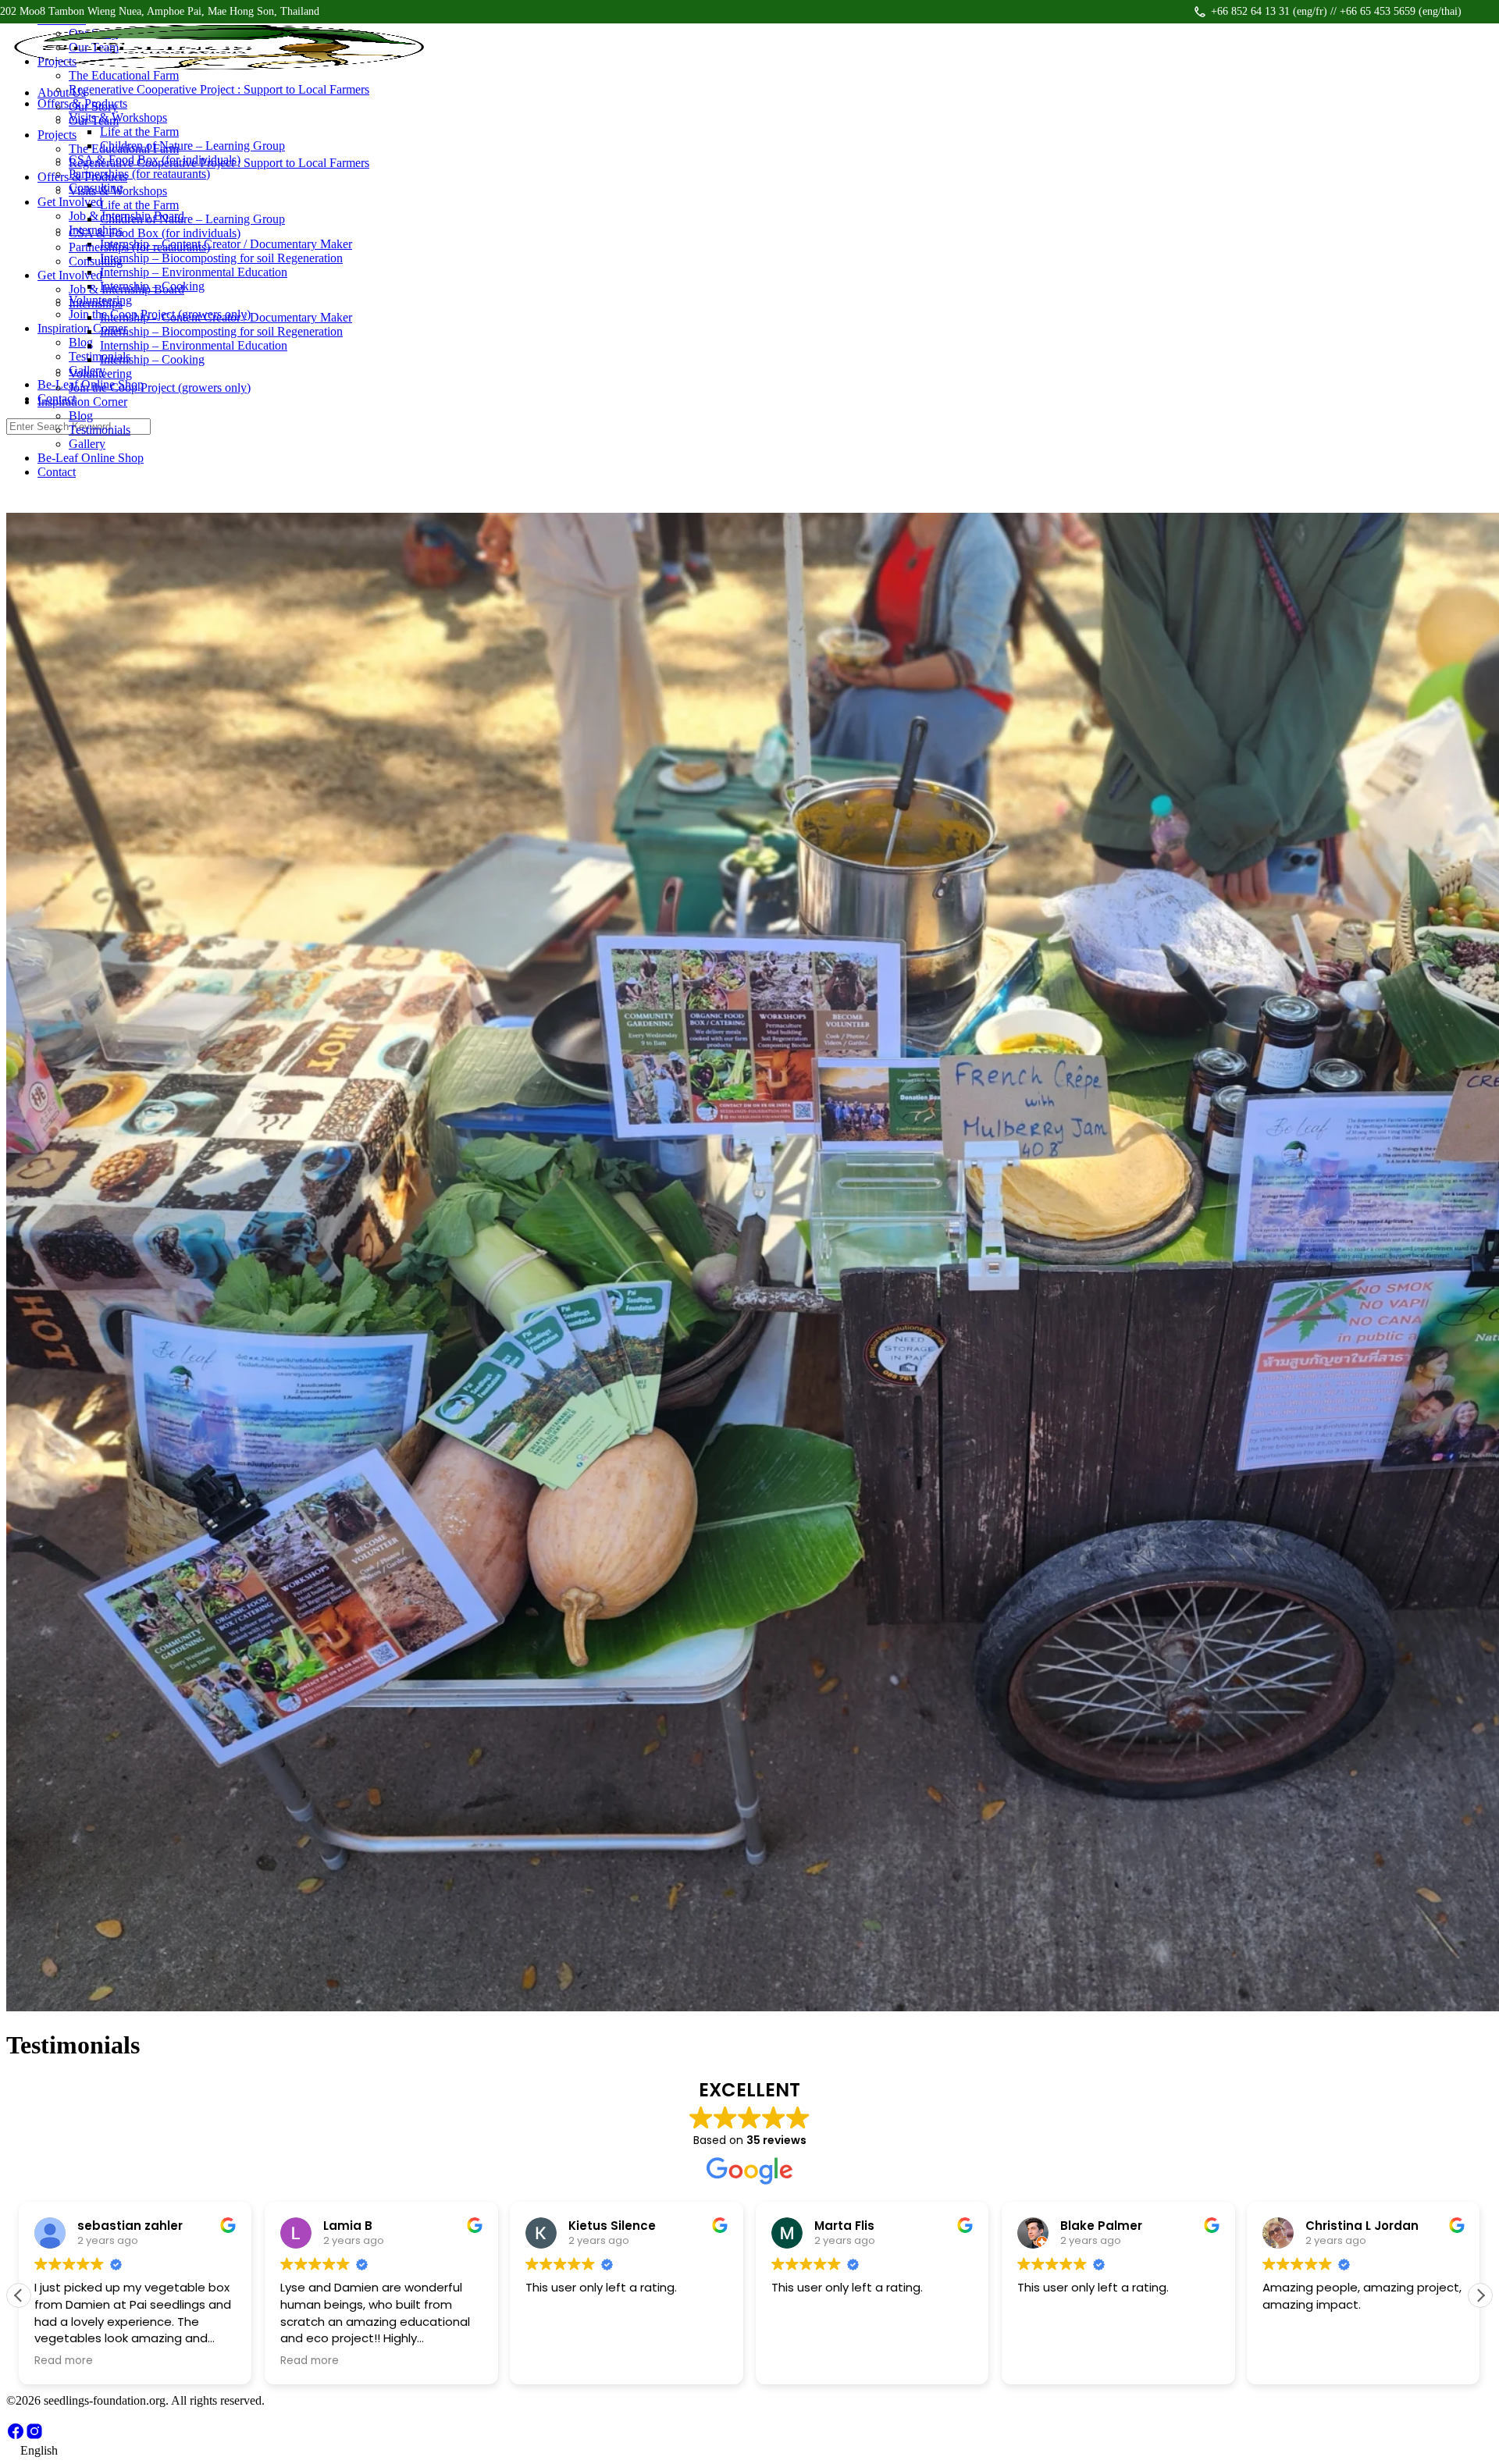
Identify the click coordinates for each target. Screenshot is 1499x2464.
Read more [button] (64, 2361)
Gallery (87, 444)
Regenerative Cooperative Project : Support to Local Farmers (219, 163)
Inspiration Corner (82, 402)
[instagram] (34, 2436)
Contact (57, 472)
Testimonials (100, 430)
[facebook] (16, 2436)
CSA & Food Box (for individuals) (155, 233)
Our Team (94, 121)
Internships (96, 303)
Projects (57, 135)
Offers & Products (82, 177)
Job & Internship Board (126, 289)
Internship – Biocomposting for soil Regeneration (221, 331)
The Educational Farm (124, 149)
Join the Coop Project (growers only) (160, 388)
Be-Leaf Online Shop (91, 458)
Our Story (93, 107)
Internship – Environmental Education (194, 345)
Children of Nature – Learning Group (192, 219)
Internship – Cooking (152, 359)
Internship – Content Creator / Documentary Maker (226, 317)
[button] (1480, 2295)
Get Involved (70, 275)
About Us (62, 92)
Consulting (96, 261)
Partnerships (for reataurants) (139, 247)
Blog (81, 416)
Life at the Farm (139, 205)
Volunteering (100, 373)
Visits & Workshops (118, 191)
